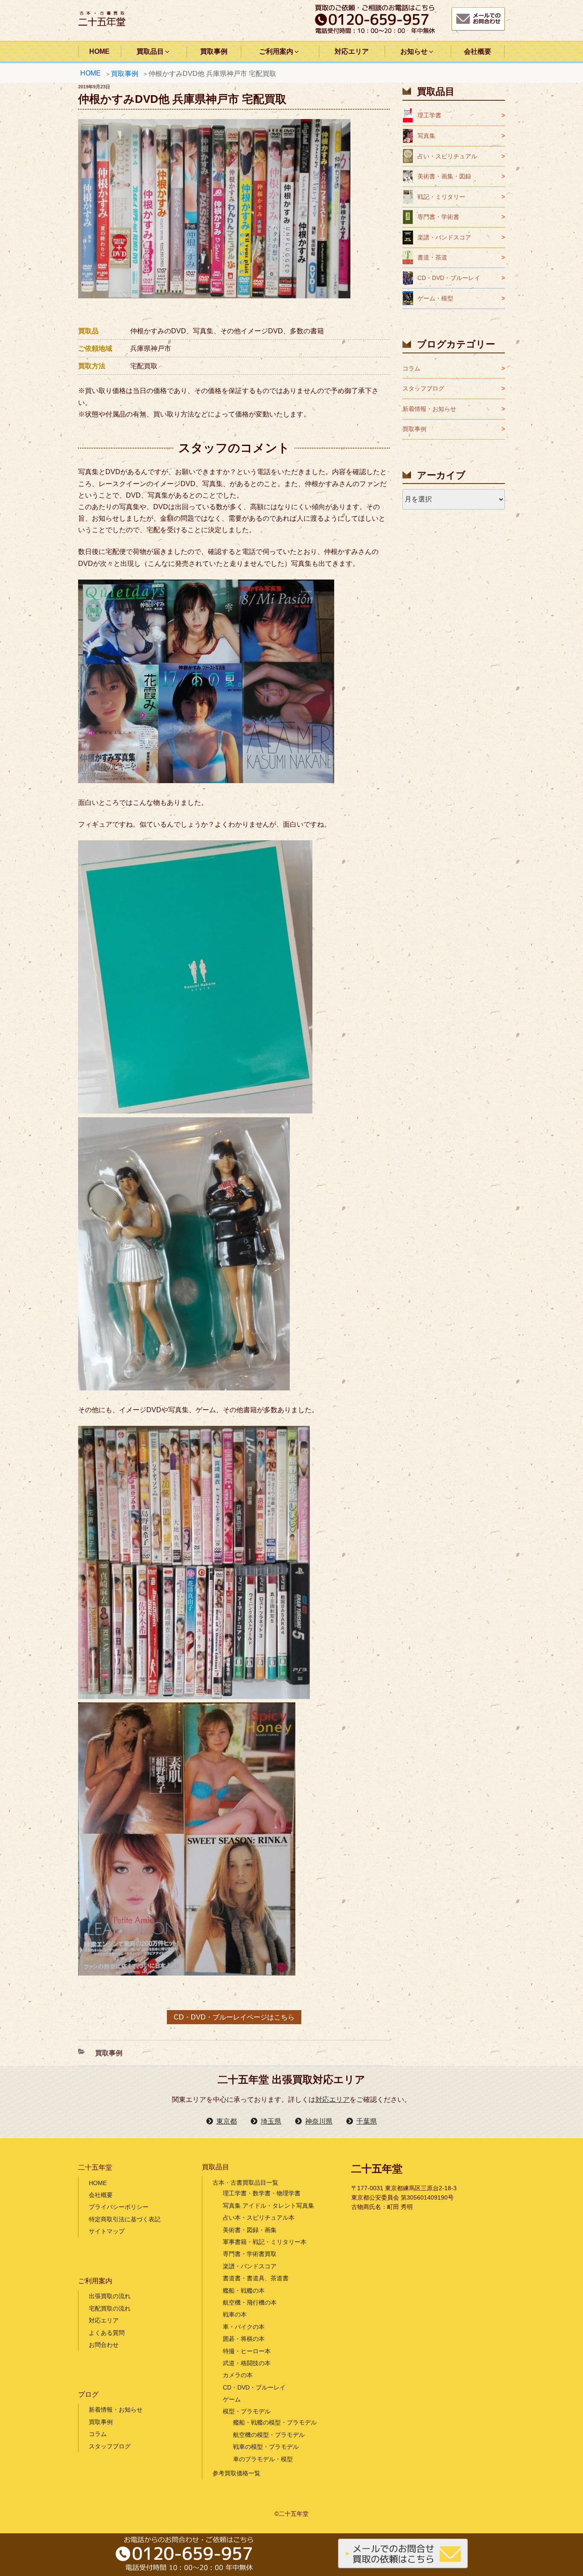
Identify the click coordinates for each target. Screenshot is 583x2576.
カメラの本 (238, 2375)
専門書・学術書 (438, 217)
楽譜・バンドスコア (444, 237)
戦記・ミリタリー (441, 197)
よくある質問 (107, 2333)
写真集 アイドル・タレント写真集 (268, 2206)
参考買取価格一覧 (236, 2473)
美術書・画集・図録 (444, 176)
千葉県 (367, 2121)
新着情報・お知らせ (429, 409)
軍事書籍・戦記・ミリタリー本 (265, 2242)
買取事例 (214, 51)
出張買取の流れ (110, 2296)
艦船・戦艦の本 (244, 2290)
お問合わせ (104, 2345)
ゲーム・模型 (435, 298)
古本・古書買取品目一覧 (245, 2183)
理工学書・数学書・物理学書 (262, 2193)
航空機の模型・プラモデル (269, 2435)
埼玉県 (271, 2121)
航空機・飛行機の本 (250, 2302)
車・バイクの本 (244, 2327)
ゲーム (232, 2399)
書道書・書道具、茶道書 (256, 2278)
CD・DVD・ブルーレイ (449, 278)
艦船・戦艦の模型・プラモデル (275, 2422)
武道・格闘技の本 (247, 2363)
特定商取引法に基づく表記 (125, 2219)
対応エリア (352, 51)
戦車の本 (235, 2314)
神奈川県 (319, 2121)
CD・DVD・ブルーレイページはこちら (234, 2017)
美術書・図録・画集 (250, 2230)
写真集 (426, 136)
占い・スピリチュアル (447, 156)
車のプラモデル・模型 (263, 2459)
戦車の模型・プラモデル (266, 2447)
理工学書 (429, 115)
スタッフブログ (423, 388)
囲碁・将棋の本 (244, 2339)
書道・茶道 (432, 257)
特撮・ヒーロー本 (247, 2351)
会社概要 (478, 51)
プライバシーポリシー (119, 2207)
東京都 (227, 2121)
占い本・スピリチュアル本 (259, 2218)
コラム (411, 368)
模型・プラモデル (247, 2411)
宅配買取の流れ (110, 2308)
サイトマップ (107, 2231)
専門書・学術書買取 (250, 2254)
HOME (99, 51)
